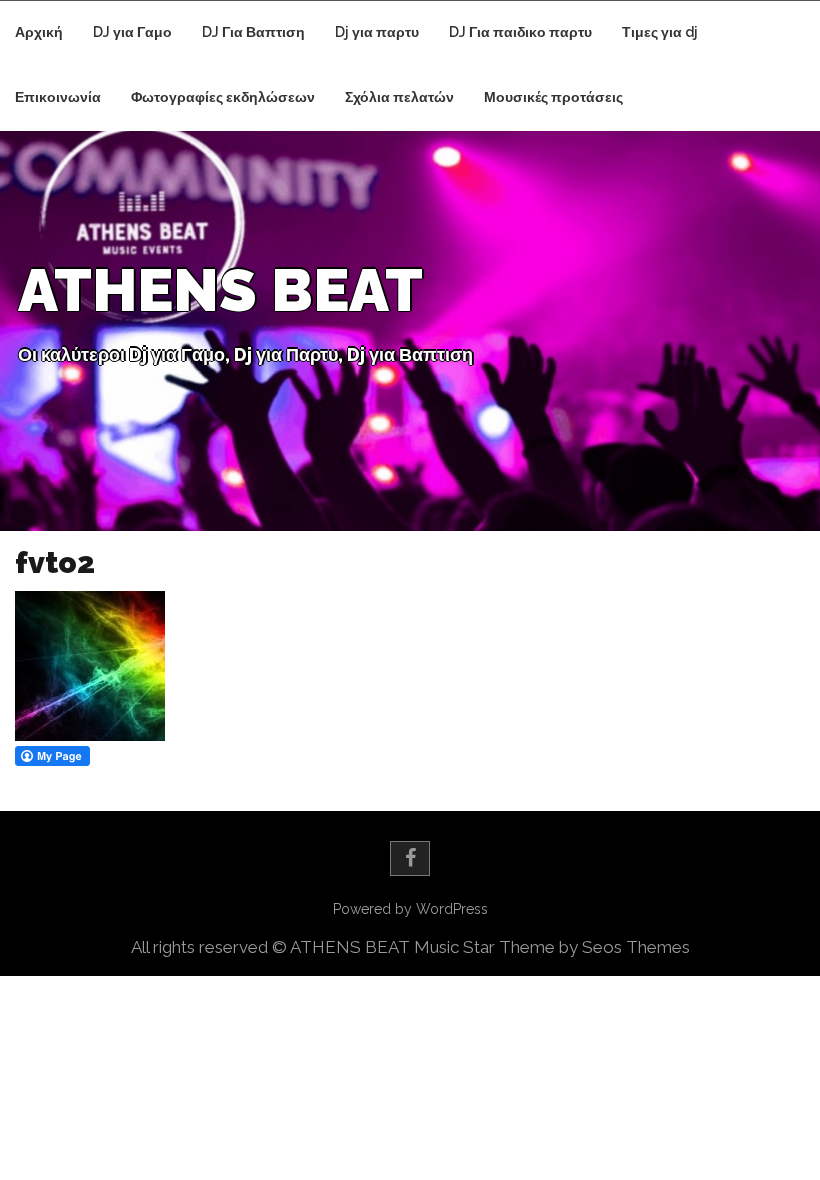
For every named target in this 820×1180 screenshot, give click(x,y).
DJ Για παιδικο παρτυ (520, 32)
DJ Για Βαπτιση (253, 32)
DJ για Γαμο (132, 32)
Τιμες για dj (660, 32)
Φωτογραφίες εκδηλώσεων (223, 97)
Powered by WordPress (410, 909)
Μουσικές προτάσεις (553, 97)
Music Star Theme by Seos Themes (552, 947)
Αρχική (39, 32)
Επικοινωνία (58, 97)
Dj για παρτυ (377, 32)
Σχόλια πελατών (399, 97)
